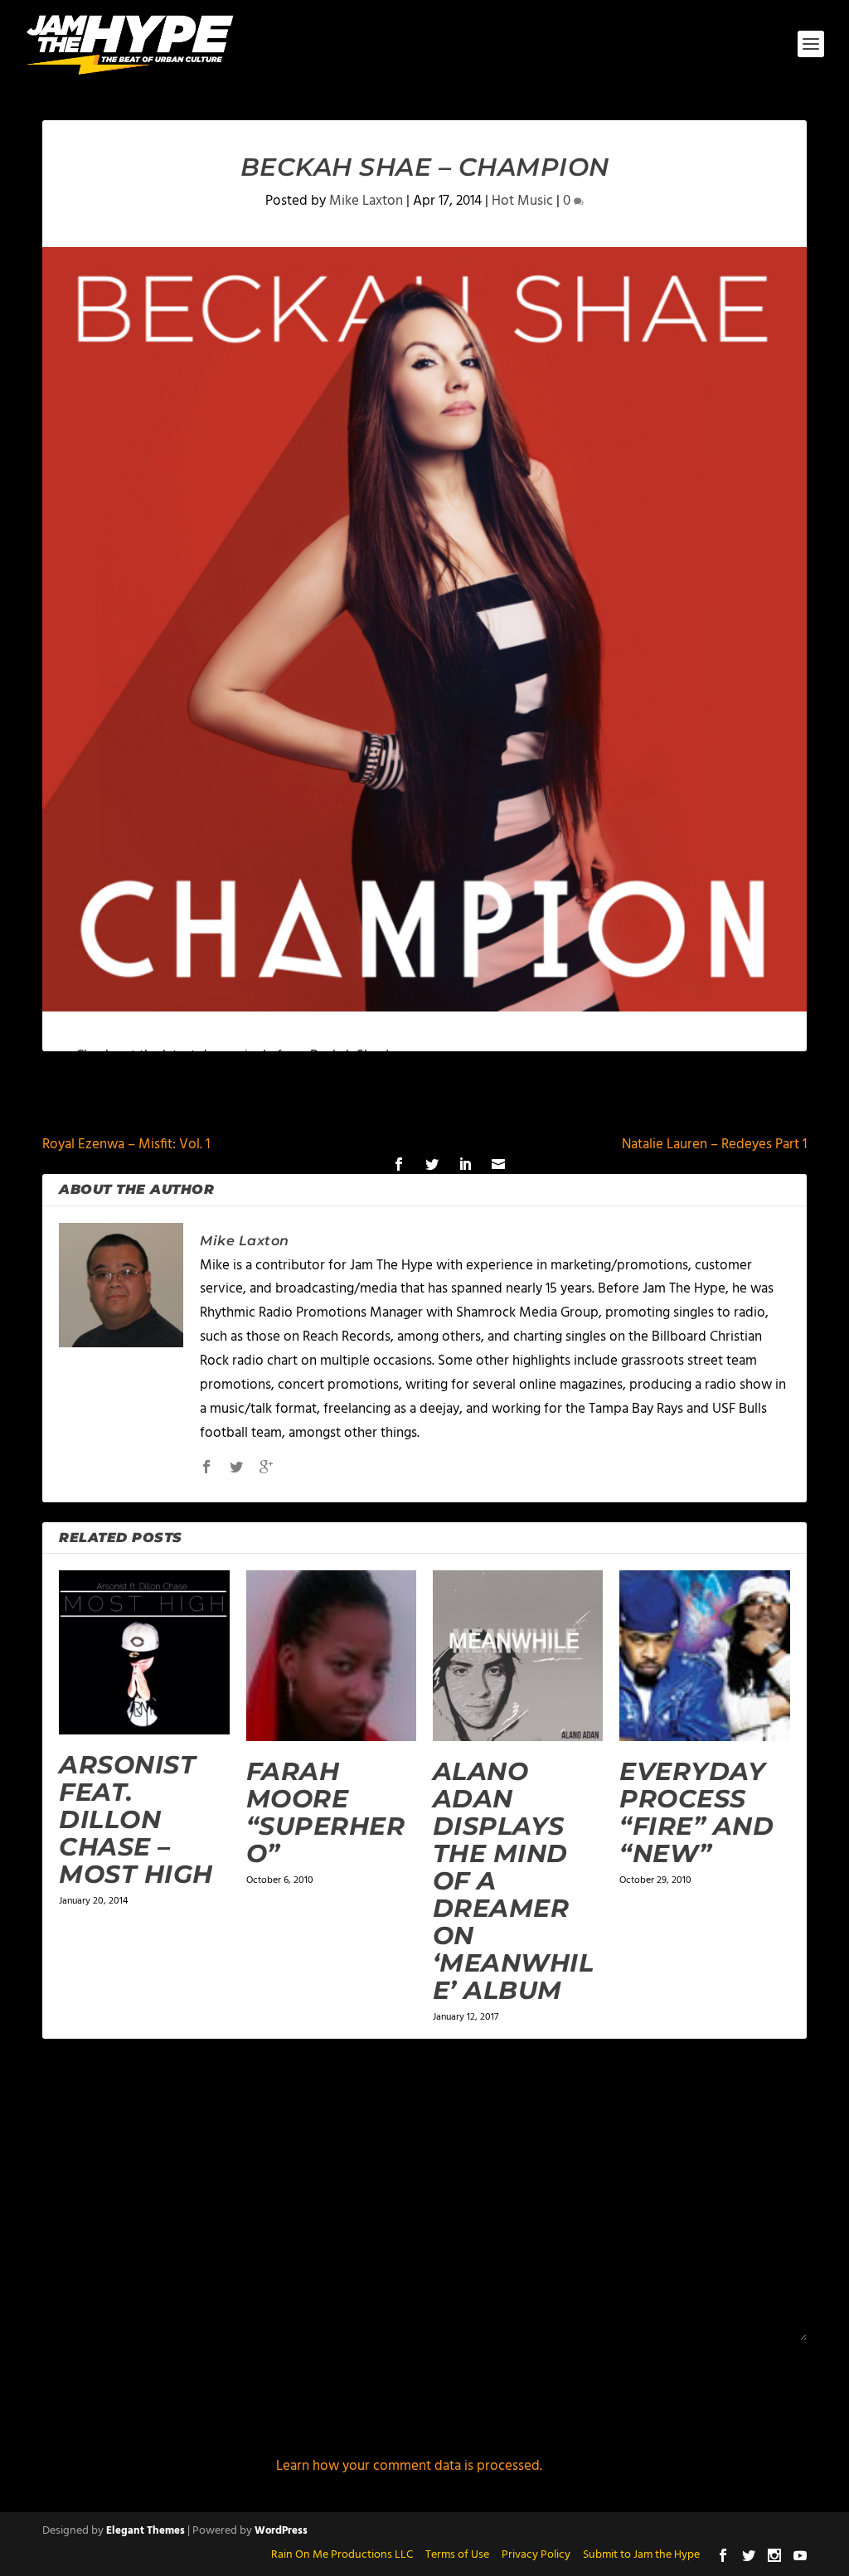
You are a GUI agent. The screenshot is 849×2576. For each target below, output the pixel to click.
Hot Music (522, 201)
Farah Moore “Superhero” (326, 1812)
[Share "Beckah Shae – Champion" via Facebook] (399, 1164)
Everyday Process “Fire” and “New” (696, 1812)
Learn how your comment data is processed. (409, 2466)
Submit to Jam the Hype (641, 2555)
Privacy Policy (536, 2555)
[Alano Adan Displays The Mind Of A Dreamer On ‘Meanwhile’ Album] (518, 1655)
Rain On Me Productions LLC (342, 2555)
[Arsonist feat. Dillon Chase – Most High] (144, 1652)
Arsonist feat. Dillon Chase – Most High (136, 1819)
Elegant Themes (146, 2531)
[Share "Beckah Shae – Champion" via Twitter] (432, 1164)
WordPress (281, 2531)
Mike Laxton (366, 201)
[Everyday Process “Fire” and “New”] (704, 1655)
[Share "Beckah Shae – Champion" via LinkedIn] (465, 1164)
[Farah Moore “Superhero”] (331, 1655)
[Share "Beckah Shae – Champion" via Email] (498, 1164)
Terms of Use (457, 2555)
